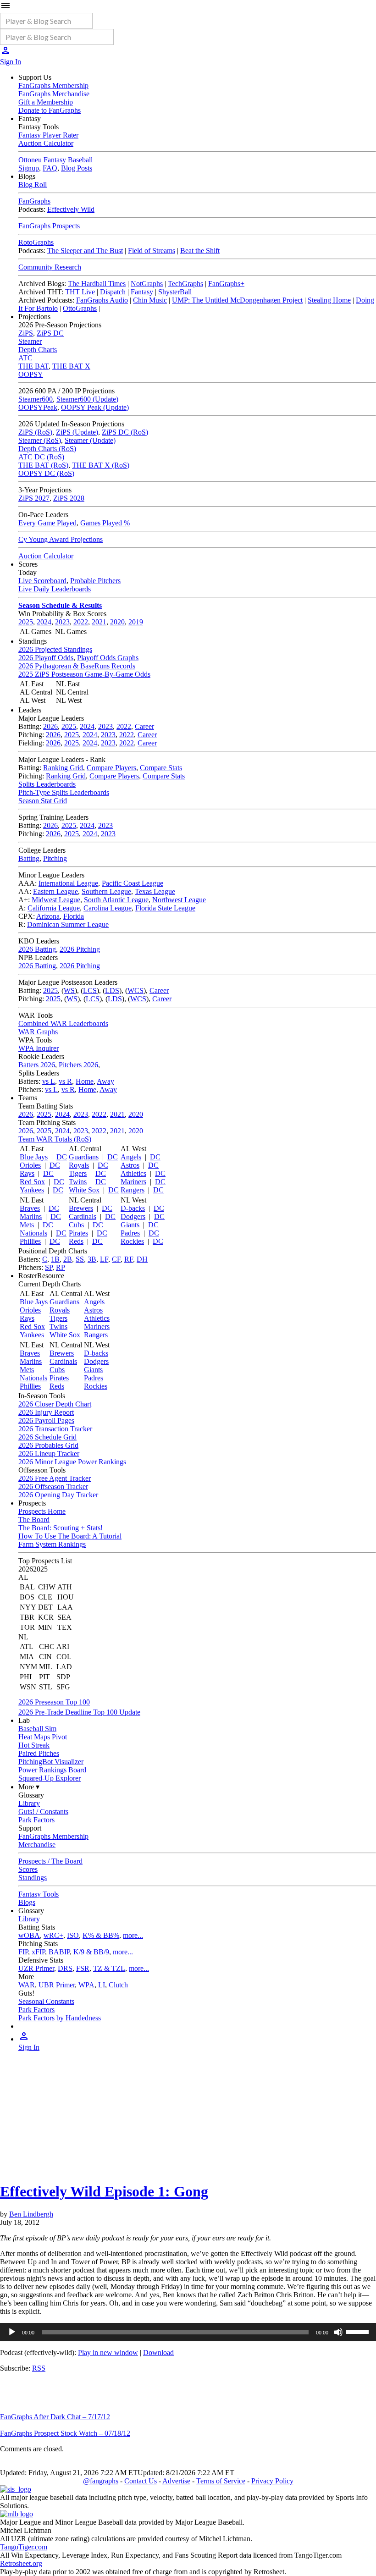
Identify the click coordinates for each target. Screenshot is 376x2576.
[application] (188, 2332)
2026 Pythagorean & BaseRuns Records (77, 666)
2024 (44, 622)
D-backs (133, 1208)
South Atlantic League (116, 900)
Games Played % (105, 523)
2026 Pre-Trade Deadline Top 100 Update (79, 1712)
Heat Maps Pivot (43, 1737)
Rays (27, 1173)
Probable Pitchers (95, 581)
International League (68, 883)
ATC (25, 358)
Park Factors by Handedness (60, 2018)
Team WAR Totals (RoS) (55, 1139)
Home (85, 1081)
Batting (29, 858)
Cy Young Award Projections (61, 539)
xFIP (38, 1952)
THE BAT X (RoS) (101, 465)
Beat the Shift (200, 251)
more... (133, 1935)
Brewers (81, 1208)
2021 (99, 622)
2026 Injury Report (46, 1412)
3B (92, 1259)
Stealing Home (329, 300)
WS (69, 990)
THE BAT (33, 366)
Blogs (27, 1902)
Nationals (33, 1233)
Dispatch (113, 292)
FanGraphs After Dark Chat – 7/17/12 (55, 2417)
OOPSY (31, 374)
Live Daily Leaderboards (55, 589)
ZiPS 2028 (69, 498)
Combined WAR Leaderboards (63, 1023)
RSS (39, 2368)
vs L (49, 1081)
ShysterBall (175, 292)
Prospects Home (42, 1511)
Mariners (133, 1182)
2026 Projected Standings (55, 649)
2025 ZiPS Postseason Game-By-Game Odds (84, 674)
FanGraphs (34, 201)
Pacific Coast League (133, 883)
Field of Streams (152, 251)
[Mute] (338, 2332)
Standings (33, 1878)
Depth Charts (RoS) (47, 449)
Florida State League (165, 908)
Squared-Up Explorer (50, 1778)
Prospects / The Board (50, 1861)
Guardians (84, 1157)
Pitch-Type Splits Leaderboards (64, 792)
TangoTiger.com (24, 2547)
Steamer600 (36, 399)
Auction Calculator (46, 143)
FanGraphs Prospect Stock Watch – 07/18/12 (65, 2433)
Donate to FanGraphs (50, 110)
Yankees (32, 1190)
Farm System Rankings (52, 1544)
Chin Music (150, 300)
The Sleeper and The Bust (85, 251)
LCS (90, 990)
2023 (62, 622)
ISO (73, 1935)
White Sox (84, 1190)
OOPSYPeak (38, 407)
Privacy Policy (272, 2481)
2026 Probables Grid (48, 1445)
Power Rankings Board (52, 1770)
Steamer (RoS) (40, 440)
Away (105, 1081)
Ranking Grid (63, 768)
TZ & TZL (109, 1968)
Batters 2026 (37, 1065)
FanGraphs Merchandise (54, 94)
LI (102, 1985)
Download (158, 2353)
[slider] (359, 2331)
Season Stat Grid (43, 801)
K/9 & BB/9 (91, 1952)
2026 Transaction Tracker (55, 1429)
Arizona (48, 916)
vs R (65, 1081)
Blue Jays (34, 1157)
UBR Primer (57, 1985)
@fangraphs (101, 2481)
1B (55, 1259)
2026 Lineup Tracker (49, 1453)
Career (144, 726)
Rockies (132, 1241)
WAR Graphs (38, 1032)
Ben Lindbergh (31, 2214)
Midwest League (56, 900)
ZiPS (26, 333)
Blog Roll (33, 185)
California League (54, 908)
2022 (81, 622)
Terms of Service (221, 2481)
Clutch (118, 1985)
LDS (112, 990)
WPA (86, 1985)
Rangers (133, 1190)
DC (62, 1157)
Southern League (106, 891)
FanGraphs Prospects (49, 226)
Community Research (50, 267)
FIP (23, 1952)
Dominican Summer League (68, 924)
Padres (130, 1233)
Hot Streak (34, 1745)
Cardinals (83, 1216)
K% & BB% (101, 1935)
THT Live (80, 292)
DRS (65, 1968)
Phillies (30, 1241)
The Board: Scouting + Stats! (61, 1528)
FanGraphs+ (226, 284)
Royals (79, 1165)
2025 (26, 622)
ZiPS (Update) (77, 432)
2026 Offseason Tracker (53, 1487)
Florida (74, 916)
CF (116, 1259)
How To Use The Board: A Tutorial (70, 1536)
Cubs (76, 1225)
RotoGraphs (36, 242)
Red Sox (32, 1182)
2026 (50, 726)
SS (80, 1259)
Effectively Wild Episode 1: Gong (104, 2191)
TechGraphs (185, 284)
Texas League (155, 891)
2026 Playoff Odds (46, 658)
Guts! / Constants (43, 1812)
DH (142, 1259)
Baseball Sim (37, 1729)
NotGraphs (147, 284)
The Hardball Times (97, 284)
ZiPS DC (50, 333)
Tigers (78, 1173)
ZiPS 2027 (34, 498)
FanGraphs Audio (102, 300)
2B (68, 1259)
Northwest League (179, 900)
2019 (136, 622)
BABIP (59, 1952)
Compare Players (111, 768)
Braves (30, 1208)
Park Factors (36, 1820)
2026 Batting (37, 949)
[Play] (12, 2332)
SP (49, 1267)
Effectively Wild (71, 209)
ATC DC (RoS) (41, 457)
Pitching (55, 858)
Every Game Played (47, 523)
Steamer (30, 341)
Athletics (133, 1173)
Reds (76, 1241)
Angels (131, 1157)
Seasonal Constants (46, 2001)
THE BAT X (71, 366)
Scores (28, 1869)
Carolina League (108, 908)
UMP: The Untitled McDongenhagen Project (237, 300)
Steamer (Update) (90, 440)
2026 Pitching (80, 949)
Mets (27, 1225)
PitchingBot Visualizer (51, 1762)
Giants (130, 1225)
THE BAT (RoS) (43, 465)
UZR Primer (36, 1968)
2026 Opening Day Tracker (58, 1495)
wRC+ (53, 1935)
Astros (130, 1165)
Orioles (30, 1165)
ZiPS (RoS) (35, 432)
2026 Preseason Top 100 (54, 1702)
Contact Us (141, 2481)
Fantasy (142, 292)
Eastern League (55, 891)
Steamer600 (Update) (87, 399)
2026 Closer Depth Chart (55, 1404)
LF (104, 1259)
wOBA (29, 1935)
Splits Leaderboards (47, 784)
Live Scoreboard (42, 581)
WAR (27, 1985)
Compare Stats (161, 768)
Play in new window (108, 2353)
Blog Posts (77, 168)
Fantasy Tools (39, 1894)
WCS (135, 990)
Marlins (31, 1216)
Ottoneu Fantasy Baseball (55, 160)
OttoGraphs (80, 308)
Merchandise (37, 1845)
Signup (29, 168)
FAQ (50, 168)
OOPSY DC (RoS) (46, 473)
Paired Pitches (39, 1753)
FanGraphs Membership (53, 85)
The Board (34, 1520)
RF (129, 1259)
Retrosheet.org (21, 2563)
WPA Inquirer (39, 1048)
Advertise (176, 2481)
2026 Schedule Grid (47, 1437)
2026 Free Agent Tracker (55, 1478)
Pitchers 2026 (78, 1065)
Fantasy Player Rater (48, 135)
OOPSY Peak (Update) (95, 407)
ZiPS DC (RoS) (125, 432)
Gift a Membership (46, 102)
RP (61, 1267)
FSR (83, 1968)
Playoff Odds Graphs (108, 658)
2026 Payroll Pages (46, 1420)
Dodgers (133, 1216)
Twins (78, 1182)
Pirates (78, 1233)
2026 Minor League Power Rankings (72, 1462)
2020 (117, 622)
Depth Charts (38, 350)
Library (29, 1803)
